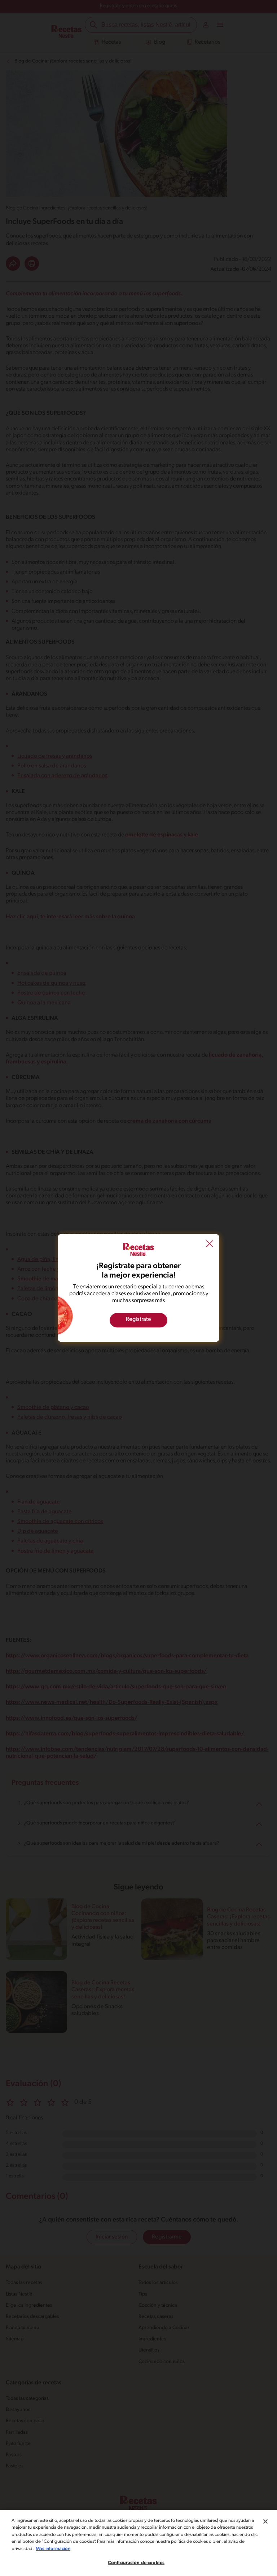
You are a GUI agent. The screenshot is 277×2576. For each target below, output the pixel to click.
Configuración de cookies (136, 2563)
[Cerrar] (265, 2521)
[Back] (210, 1245)
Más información (53, 2549)
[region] (138, 2543)
